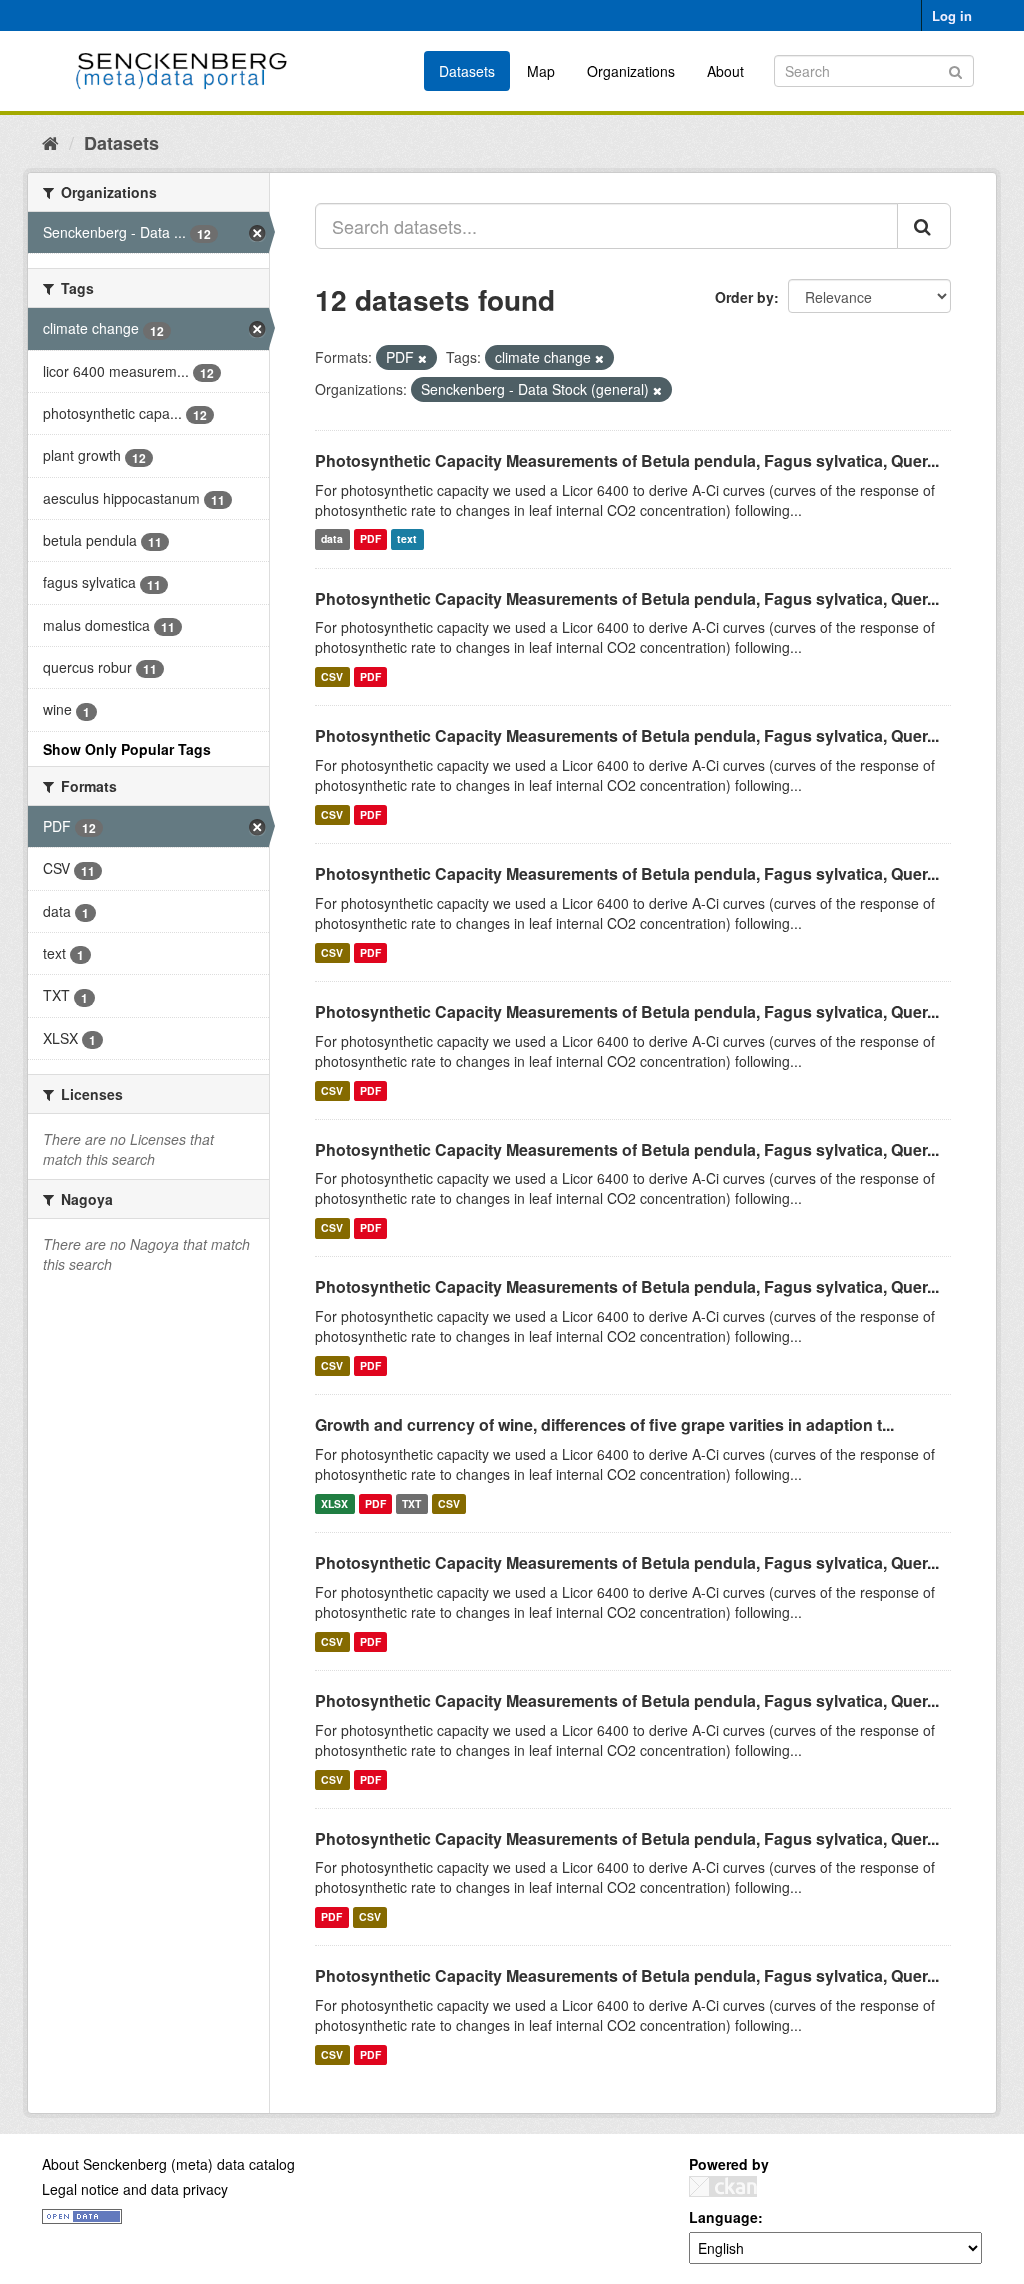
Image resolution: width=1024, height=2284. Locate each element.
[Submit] (955, 69)
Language (723, 2217)
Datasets (467, 71)
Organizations (631, 71)
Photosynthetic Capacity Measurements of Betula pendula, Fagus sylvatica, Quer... (627, 460)
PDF (370, 539)
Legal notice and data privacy (135, 2189)
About (725, 71)
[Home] (50, 142)
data (332, 539)
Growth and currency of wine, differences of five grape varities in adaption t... (604, 1424)
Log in (952, 15)
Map (541, 71)
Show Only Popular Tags (127, 749)
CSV (332, 676)
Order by (744, 297)
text (407, 539)
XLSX (334, 1503)
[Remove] (422, 358)
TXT (411, 1503)
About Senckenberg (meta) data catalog (168, 2164)
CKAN (723, 2186)
